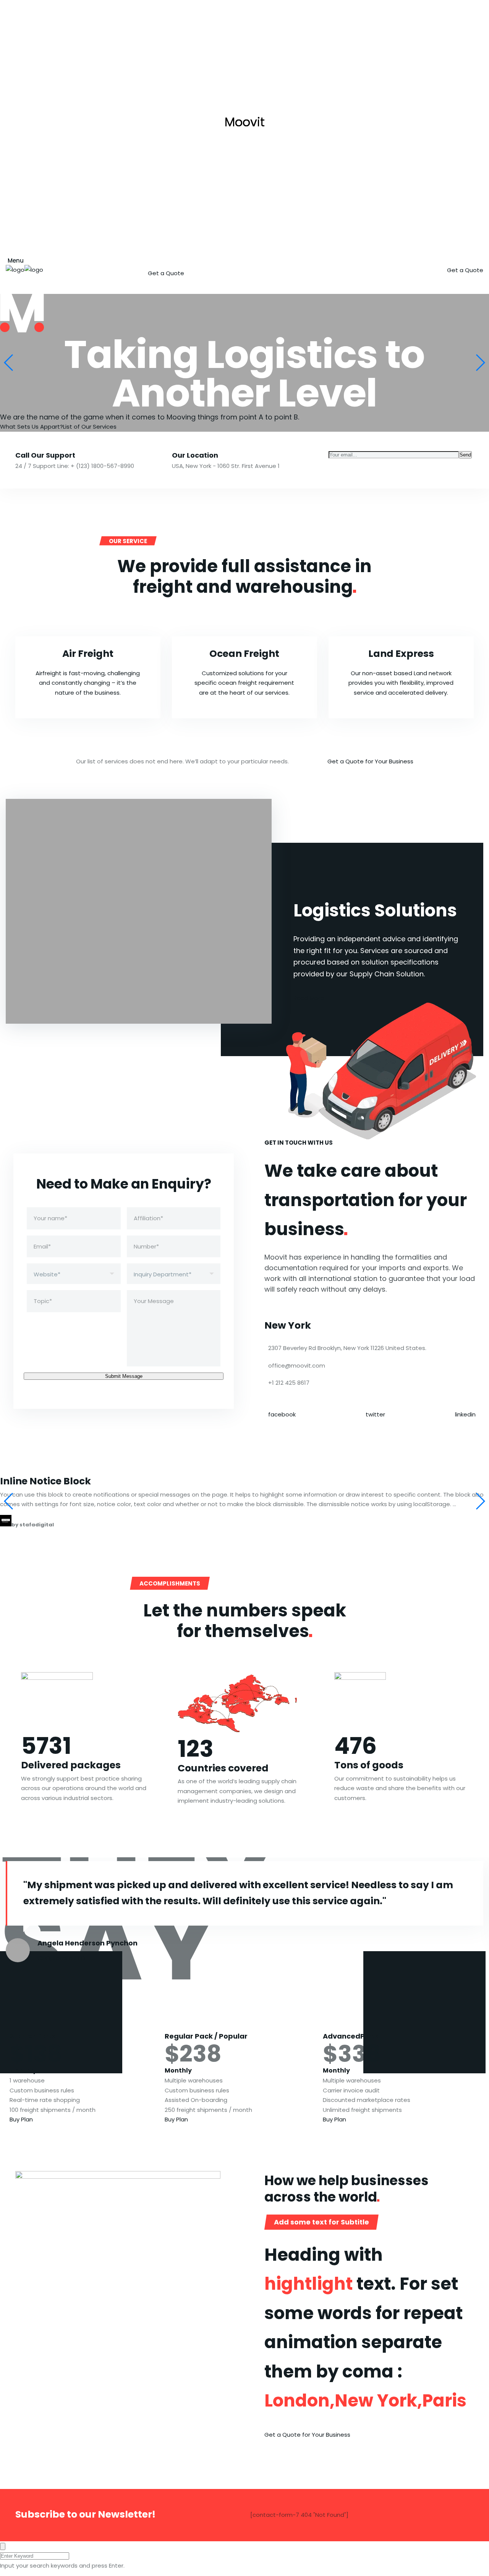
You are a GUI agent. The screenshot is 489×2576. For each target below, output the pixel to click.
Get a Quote (166, 273)
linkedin (465, 1414)
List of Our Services (90, 427)
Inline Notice (45, 1481)
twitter (375, 1414)
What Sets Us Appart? (32, 427)
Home (160, 258)
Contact (325, 258)
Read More (309, 998)
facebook (282, 1414)
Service (243, 258)
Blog (283, 258)
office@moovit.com (297, 1365)
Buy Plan (21, 2119)
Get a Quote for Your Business (370, 761)
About (200, 258)
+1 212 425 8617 (289, 1383)
